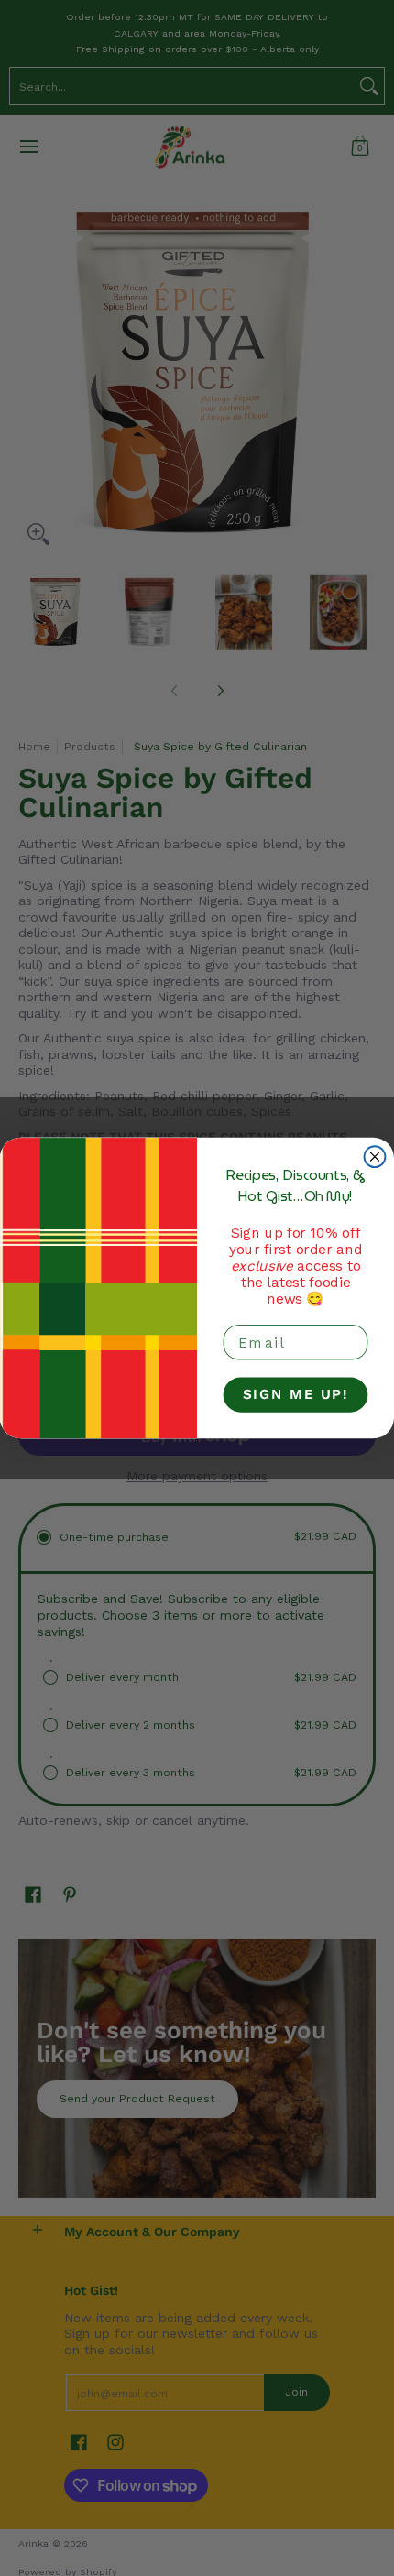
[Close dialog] (375, 1157)
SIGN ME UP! (296, 1394)
